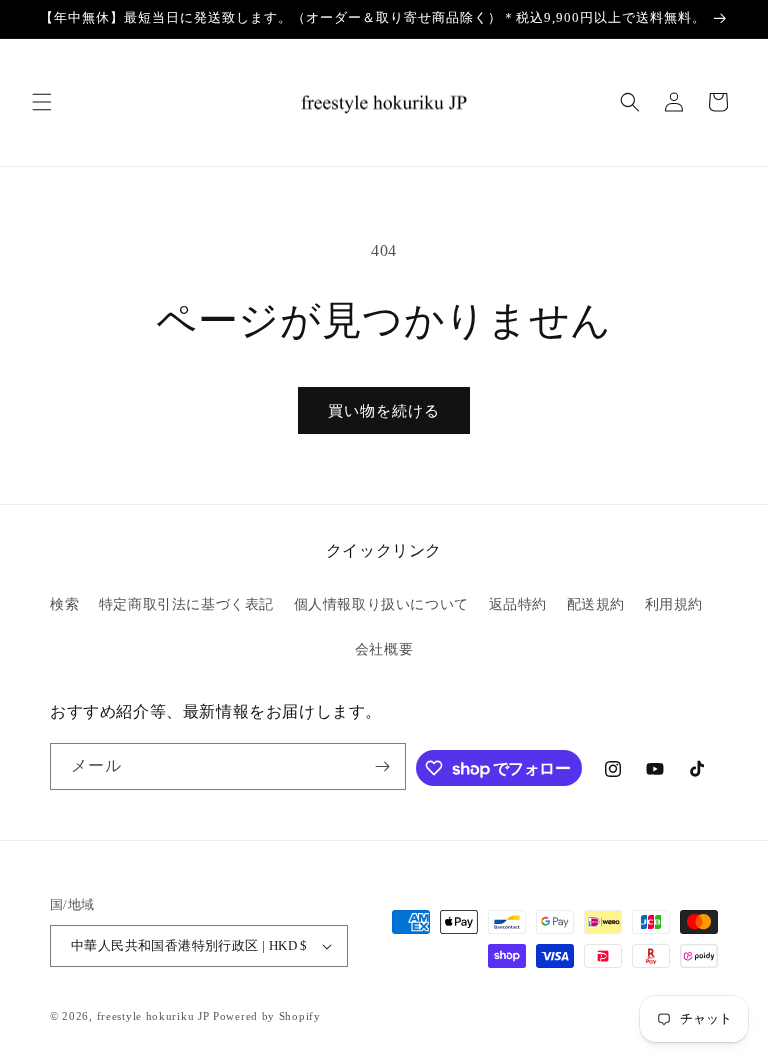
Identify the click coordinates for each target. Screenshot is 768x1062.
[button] (42, 102)
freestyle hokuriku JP (153, 1016)
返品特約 (518, 604)
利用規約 (674, 604)
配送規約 (596, 604)
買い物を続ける (384, 411)
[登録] (383, 766)
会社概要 (384, 649)
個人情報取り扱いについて (381, 604)
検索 (64, 604)
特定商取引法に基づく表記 (186, 604)
